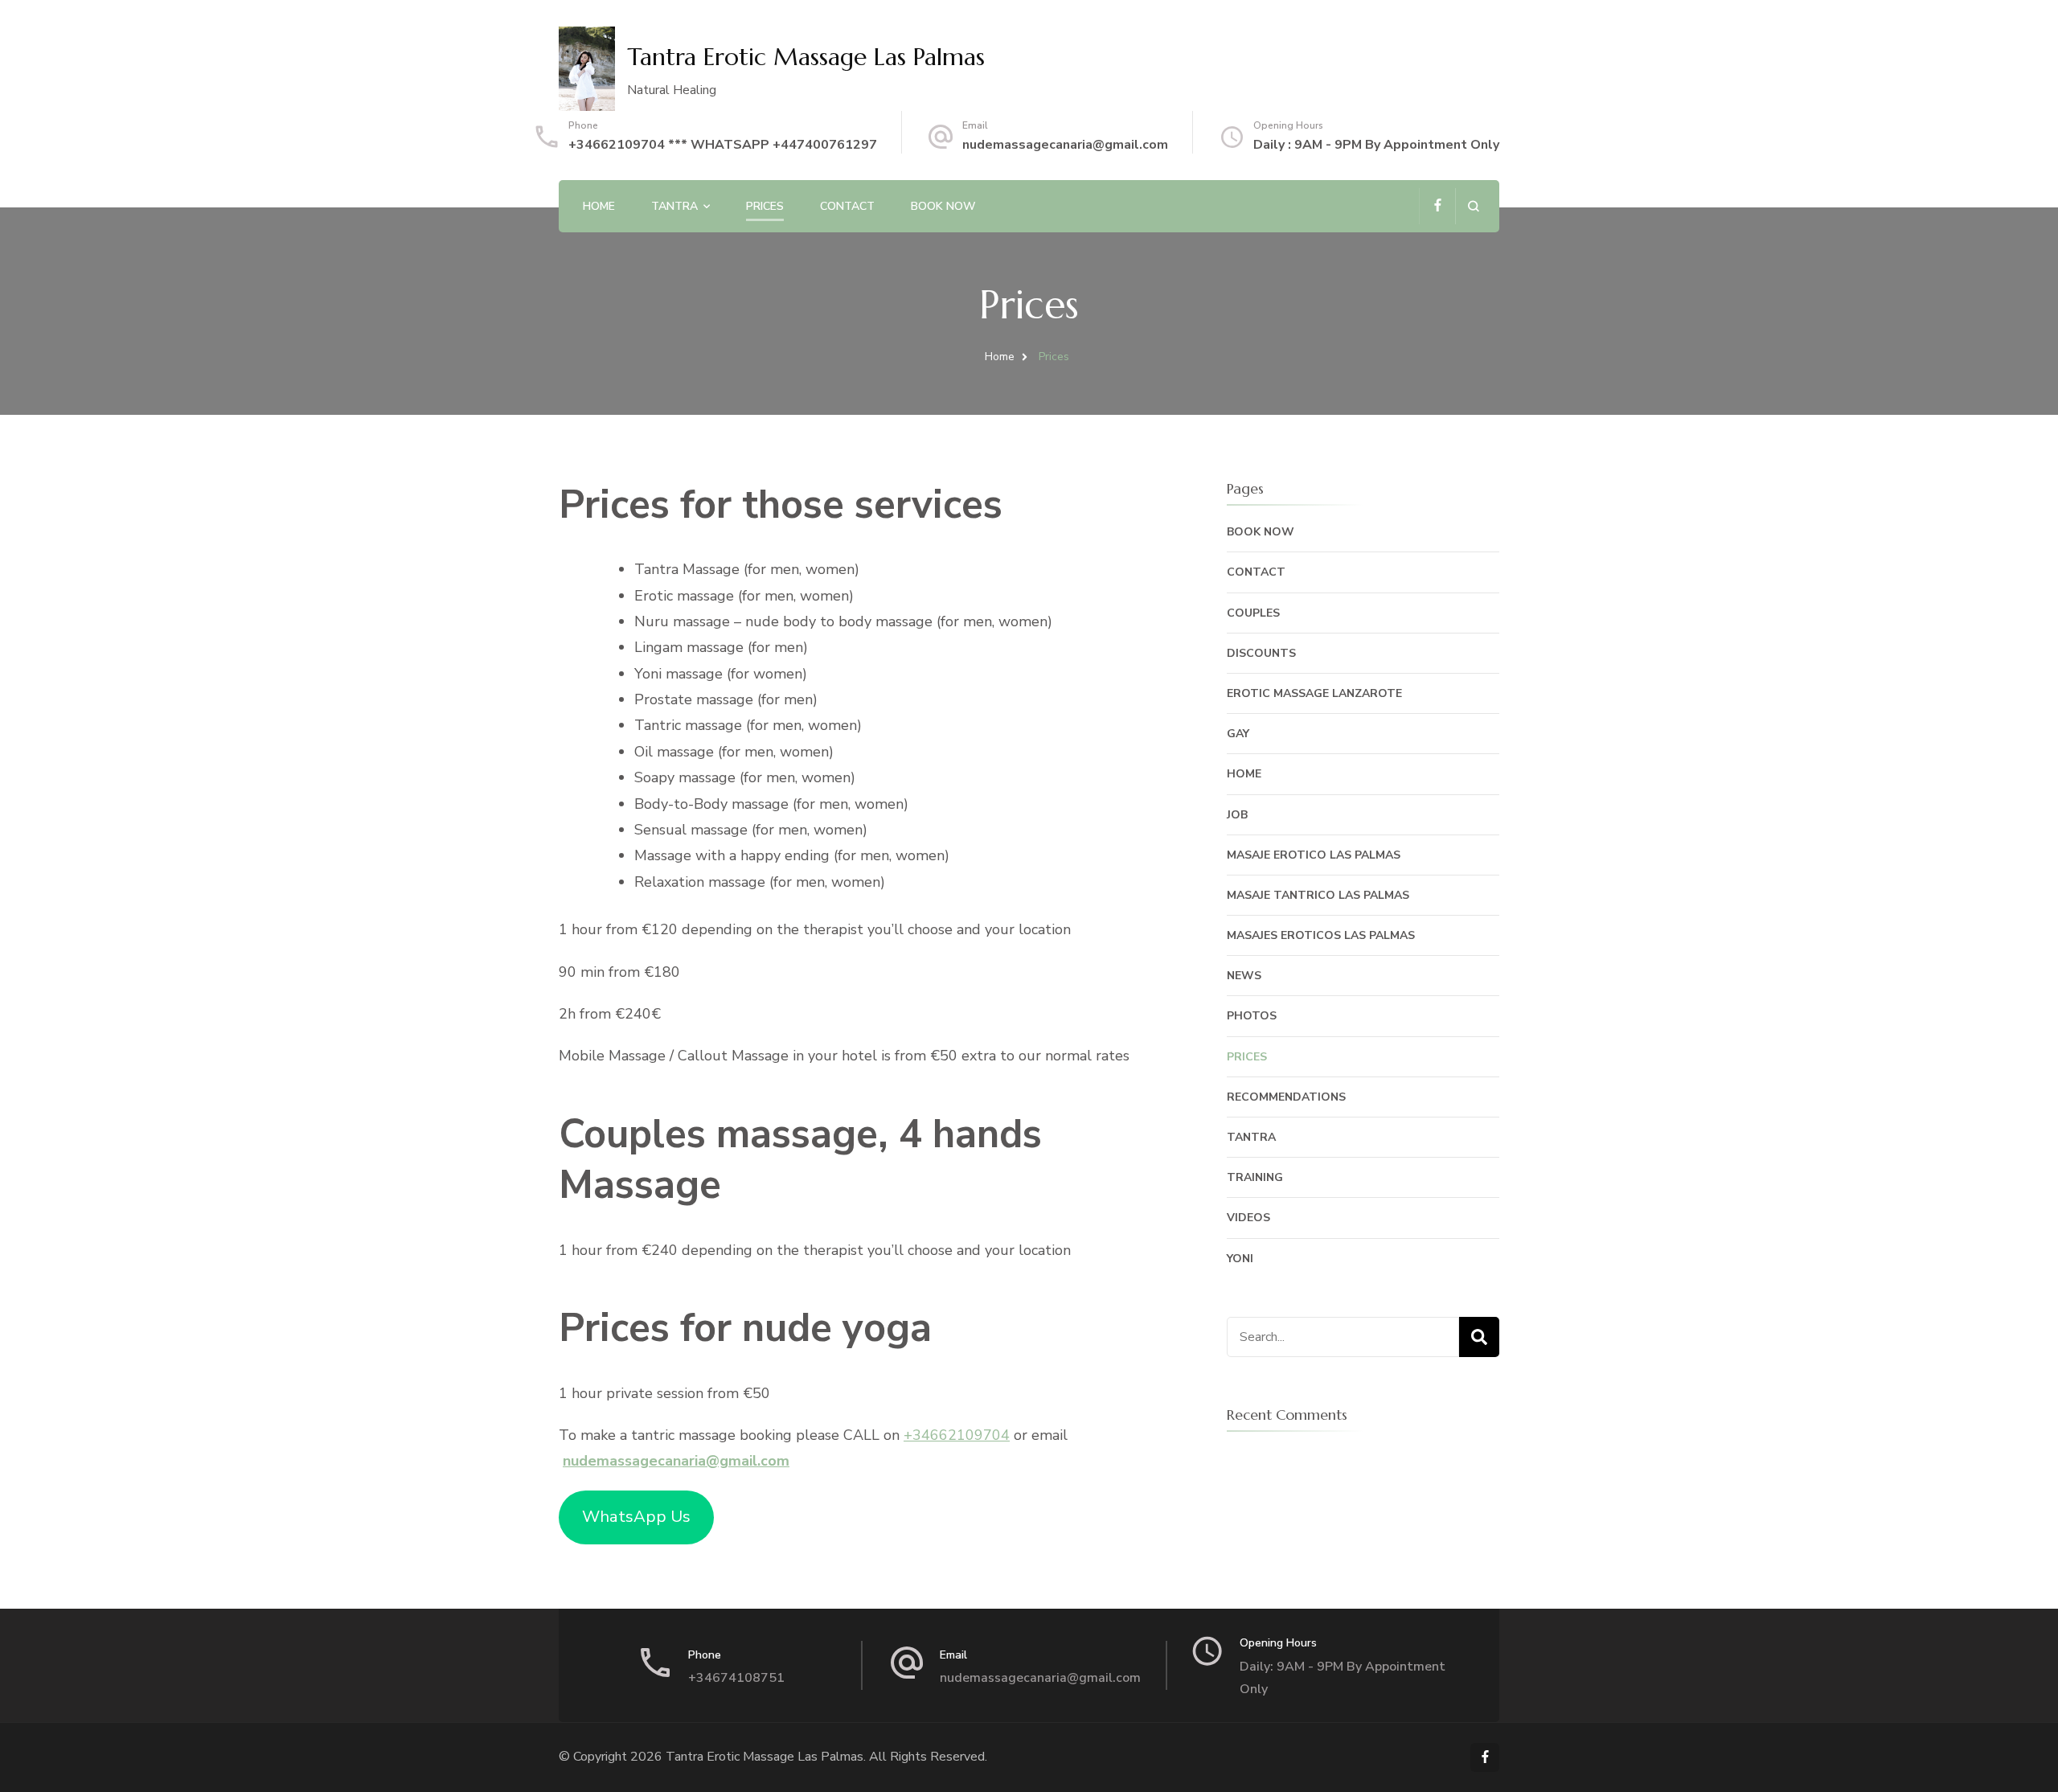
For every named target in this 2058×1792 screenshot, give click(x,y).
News (1244, 976)
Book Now (943, 206)
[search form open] (1473, 206)
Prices (765, 206)
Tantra (674, 206)
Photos (1252, 1016)
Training (1255, 1177)
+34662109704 (957, 1435)
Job (1237, 815)
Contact (847, 206)
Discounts (1261, 653)
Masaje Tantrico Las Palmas (1318, 895)
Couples (1253, 613)
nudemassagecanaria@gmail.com (1065, 145)
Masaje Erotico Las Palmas (1314, 855)
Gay (1238, 734)
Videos (1248, 1218)
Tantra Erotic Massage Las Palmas (806, 57)
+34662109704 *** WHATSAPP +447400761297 (723, 145)
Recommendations (1286, 1097)
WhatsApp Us (636, 1517)
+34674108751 (736, 1678)
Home (599, 206)
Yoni (1240, 1259)
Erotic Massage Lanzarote (1314, 693)
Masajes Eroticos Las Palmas (1321, 935)
